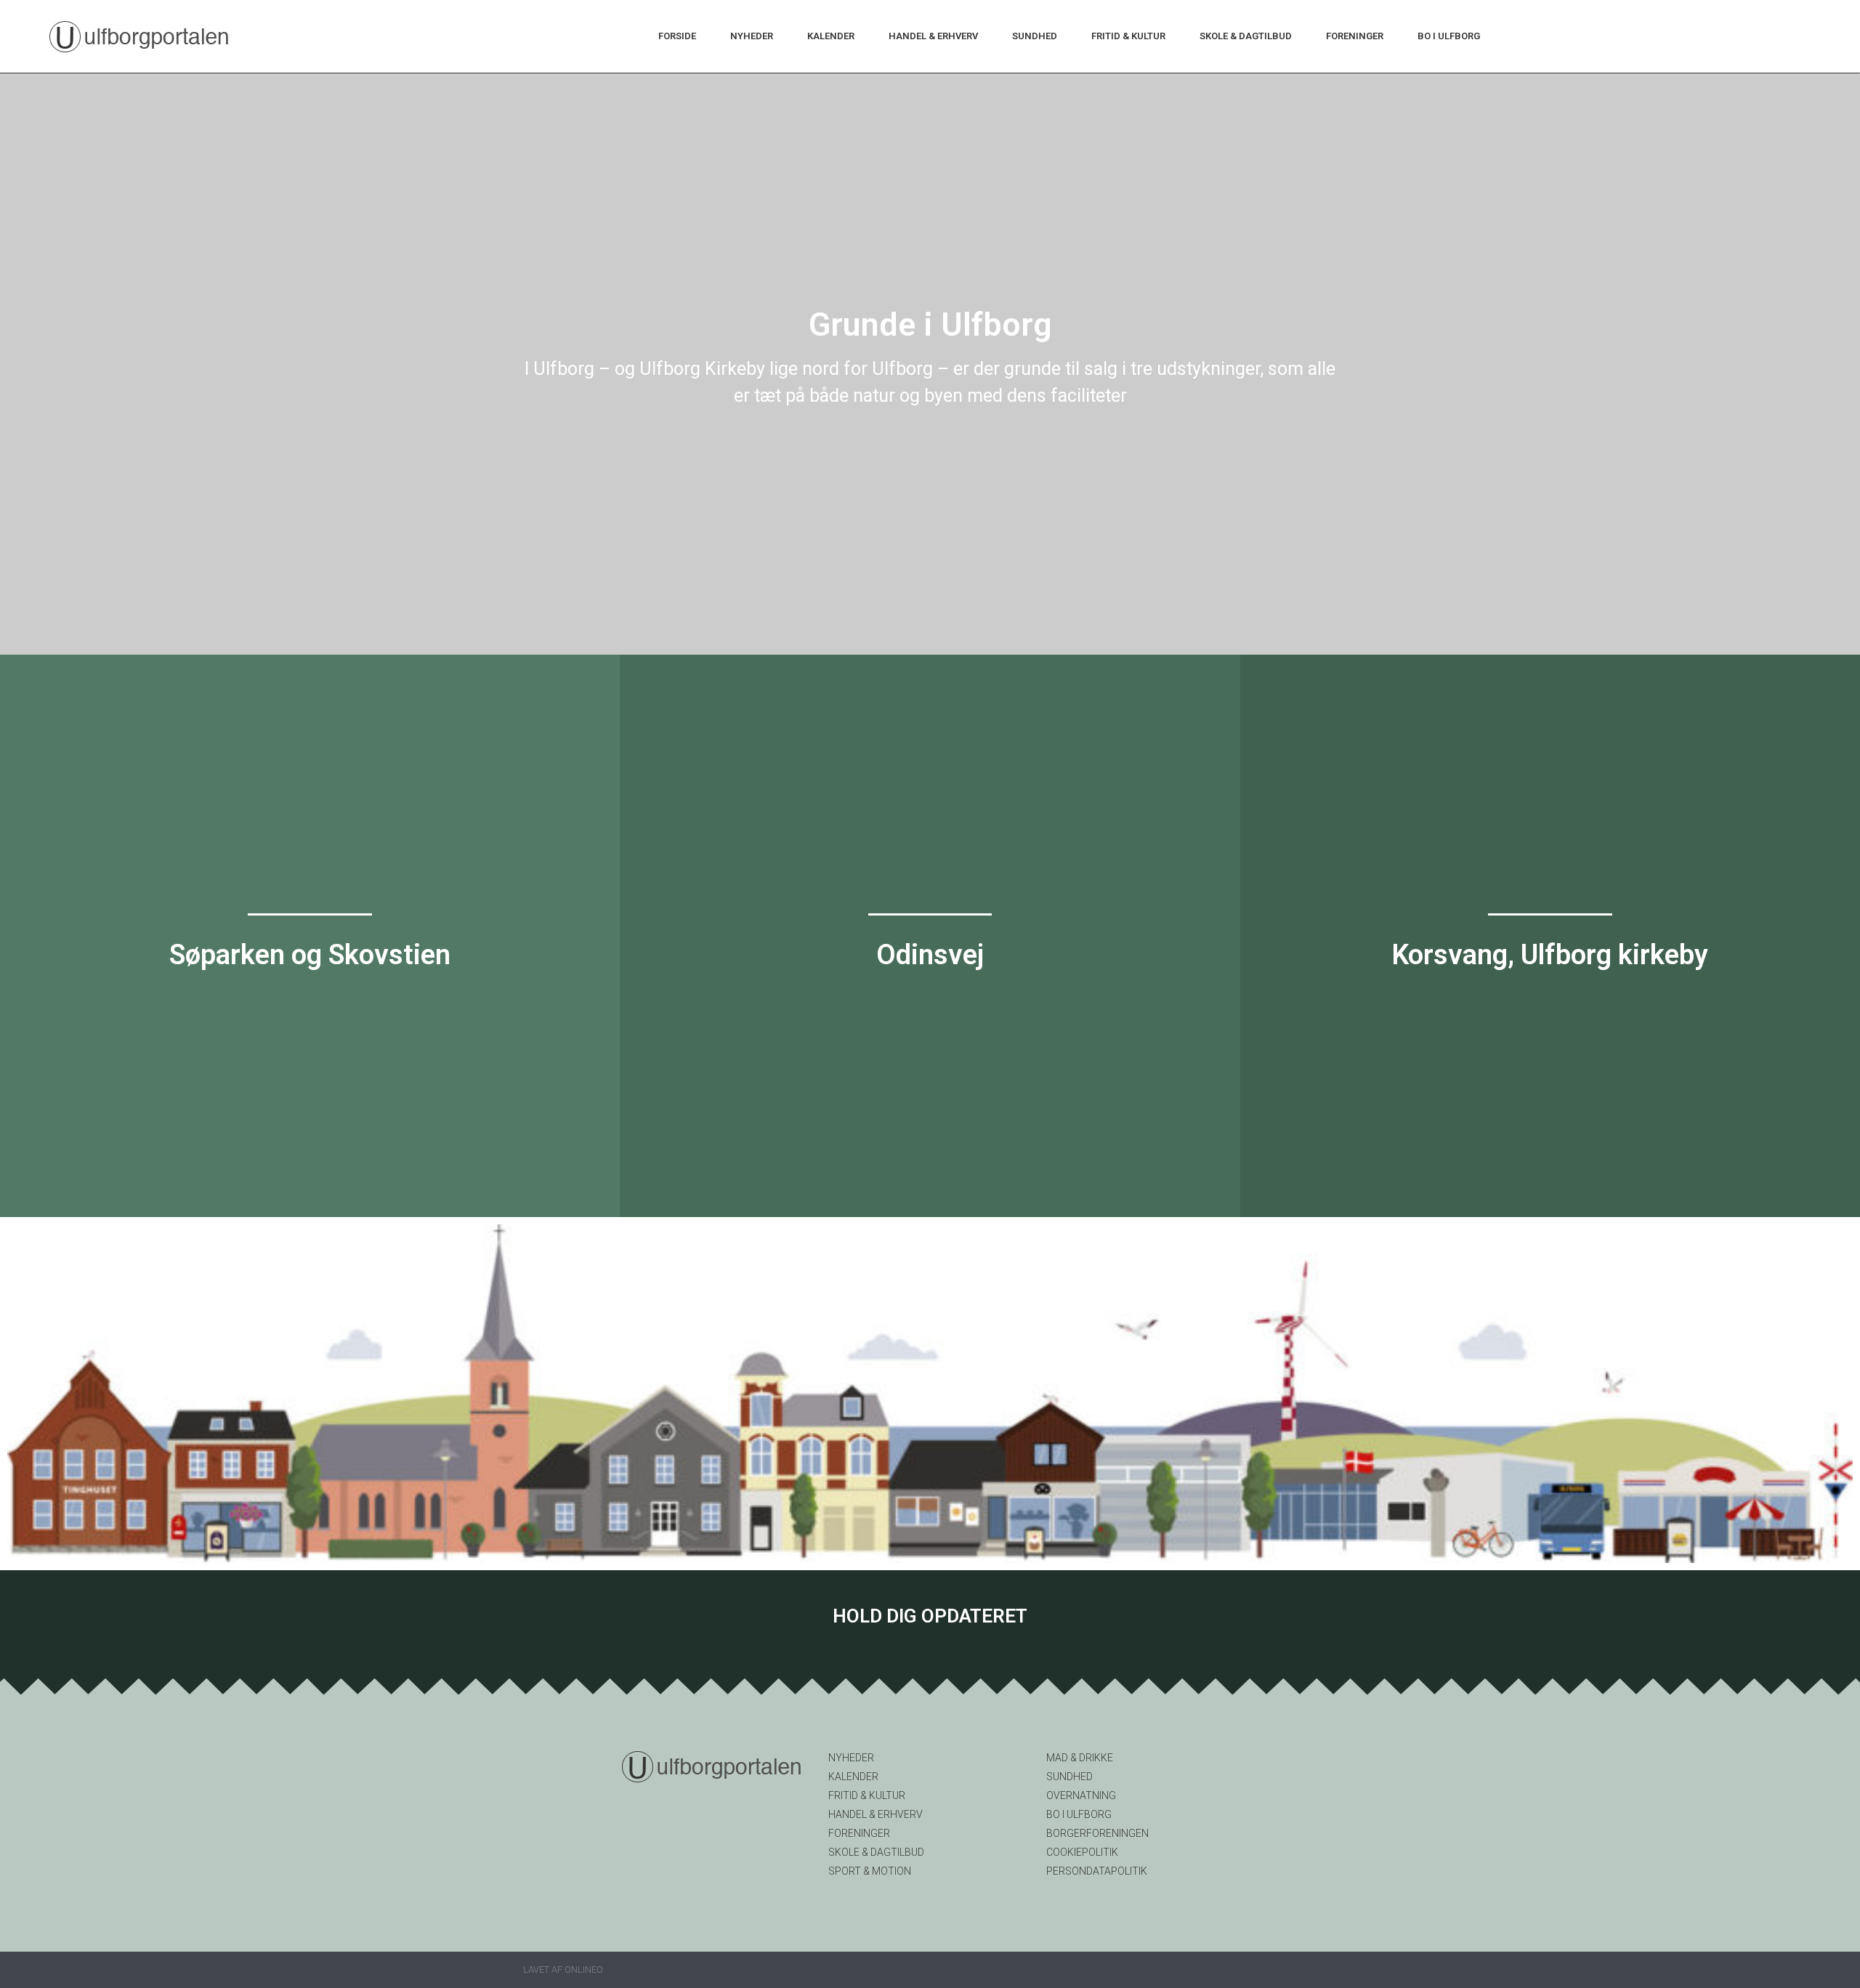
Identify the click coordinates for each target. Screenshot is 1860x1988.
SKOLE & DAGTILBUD (1246, 36)
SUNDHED (1035, 36)
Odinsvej (930, 955)
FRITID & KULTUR (1128, 36)
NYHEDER (752, 36)
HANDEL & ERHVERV (933, 36)
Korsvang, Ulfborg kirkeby (1550, 955)
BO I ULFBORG (1449, 36)
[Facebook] (930, 1650)
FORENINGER (1355, 36)
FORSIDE (677, 36)
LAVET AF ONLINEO (563, 1969)
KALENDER (831, 36)
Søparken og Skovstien (310, 955)
